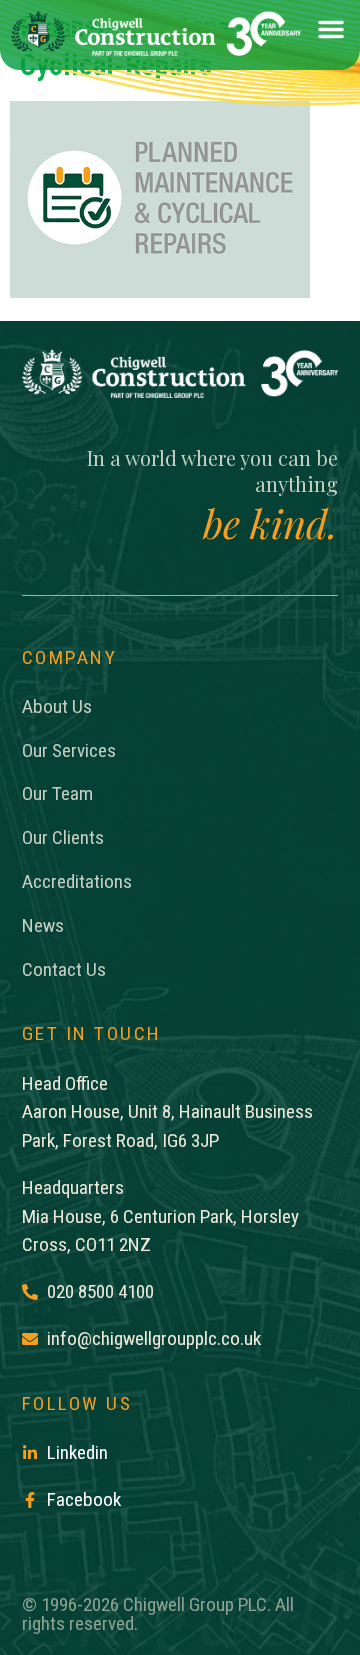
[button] (331, 34)
